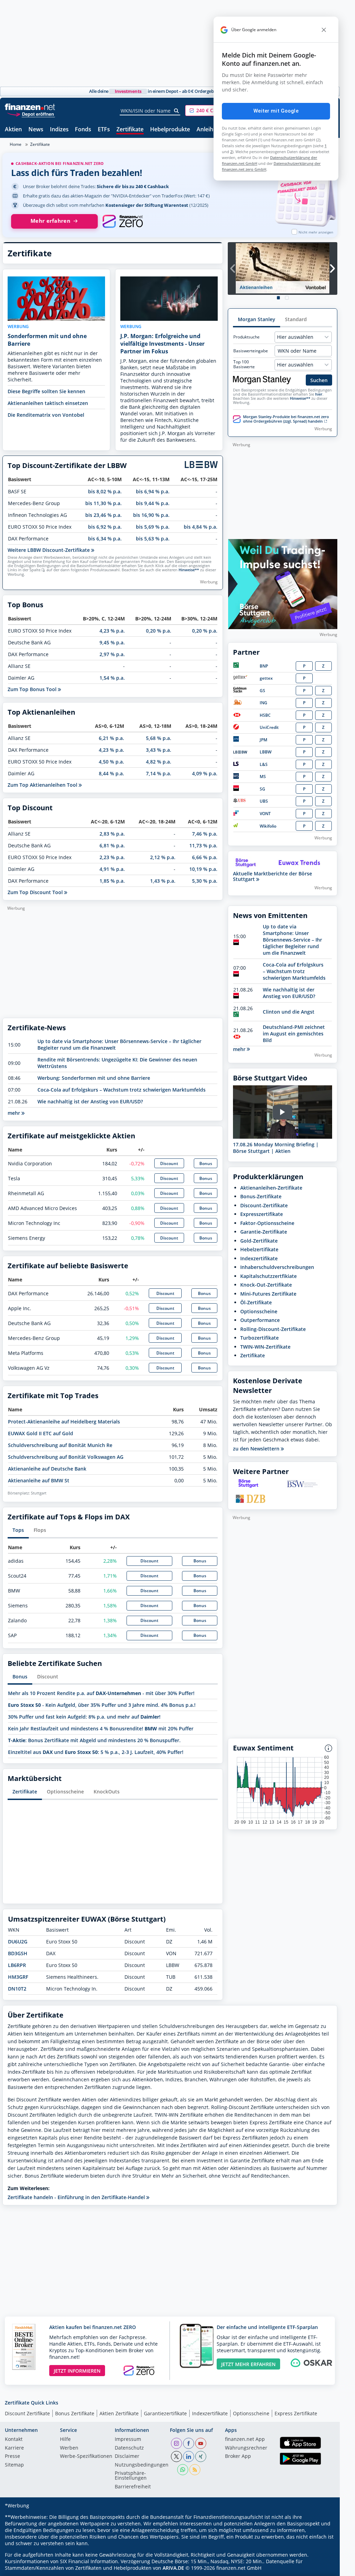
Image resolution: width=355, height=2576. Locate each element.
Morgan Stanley (257, 319)
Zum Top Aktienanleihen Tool (43, 785)
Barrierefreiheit (133, 2487)
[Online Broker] (31, 114)
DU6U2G (18, 1942)
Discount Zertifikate (27, 2413)
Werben (69, 2448)
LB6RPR (17, 1965)
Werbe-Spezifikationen (86, 2456)
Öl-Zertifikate (256, 1302)
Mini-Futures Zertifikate (268, 1294)
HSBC (265, 715)
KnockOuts (107, 1792)
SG (262, 789)
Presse (12, 2456)
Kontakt (14, 2440)
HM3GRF (18, 1977)
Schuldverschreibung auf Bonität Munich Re (60, 1445)
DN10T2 (17, 1989)
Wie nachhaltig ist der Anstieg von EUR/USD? (90, 1101)
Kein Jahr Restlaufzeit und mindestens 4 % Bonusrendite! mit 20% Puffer (101, 1728)
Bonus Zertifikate (75, 2413)
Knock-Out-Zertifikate (266, 1285)
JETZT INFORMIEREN (77, 2371)
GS (262, 691)
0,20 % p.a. (159, 631)
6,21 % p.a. (111, 738)
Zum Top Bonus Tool (33, 689)
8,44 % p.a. (111, 773)
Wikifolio (268, 826)
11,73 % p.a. (203, 845)
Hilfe (65, 2440)
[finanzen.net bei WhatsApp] (183, 2470)
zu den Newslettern (257, 1449)
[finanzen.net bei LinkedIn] (189, 2456)
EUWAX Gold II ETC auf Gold (41, 1433)
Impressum (128, 2440)
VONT (265, 814)
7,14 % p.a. (159, 773)
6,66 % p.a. (205, 857)
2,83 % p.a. (112, 834)
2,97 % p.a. (112, 654)
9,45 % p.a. (112, 642)
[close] (324, 30)
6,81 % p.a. (112, 845)
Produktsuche (246, 337)
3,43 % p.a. (159, 750)
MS (263, 777)
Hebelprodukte (170, 130)
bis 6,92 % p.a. (105, 527)
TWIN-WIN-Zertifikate (265, 1347)
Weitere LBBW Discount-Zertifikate (49, 550)
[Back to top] (323, 2568)
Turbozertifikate (259, 1338)
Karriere (14, 2448)
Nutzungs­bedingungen (142, 2465)
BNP (264, 666)
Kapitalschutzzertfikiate (269, 1276)
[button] (211, 111)
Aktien (13, 130)
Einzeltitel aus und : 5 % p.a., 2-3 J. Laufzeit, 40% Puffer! (96, 1752)
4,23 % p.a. (112, 631)
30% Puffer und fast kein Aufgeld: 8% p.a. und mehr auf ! (84, 1717)
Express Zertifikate (296, 2413)
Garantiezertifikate (165, 2413)
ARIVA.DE (173, 2568)
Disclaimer (127, 2456)
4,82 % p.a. (159, 762)
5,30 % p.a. (205, 881)
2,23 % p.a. (112, 857)
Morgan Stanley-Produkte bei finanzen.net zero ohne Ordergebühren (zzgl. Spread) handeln (286, 419)
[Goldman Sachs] (241, 691)
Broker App (238, 2456)
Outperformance (260, 1320)
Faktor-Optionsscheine (267, 1223)
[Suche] (177, 111)
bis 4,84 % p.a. (201, 527)
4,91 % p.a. (112, 869)
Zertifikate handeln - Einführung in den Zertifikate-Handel (77, 2197)
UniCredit (269, 727)
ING (263, 703)
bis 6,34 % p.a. (105, 539)
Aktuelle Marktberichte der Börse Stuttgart (272, 876)
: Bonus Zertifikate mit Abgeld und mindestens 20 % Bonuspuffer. (94, 1740)
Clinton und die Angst (289, 1012)
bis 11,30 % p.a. (103, 503)
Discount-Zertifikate (264, 1205)
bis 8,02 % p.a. (105, 491)
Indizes (59, 130)
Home (16, 144)
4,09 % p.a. (205, 773)
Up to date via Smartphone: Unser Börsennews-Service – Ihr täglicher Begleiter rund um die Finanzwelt (292, 940)
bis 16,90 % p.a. (151, 515)
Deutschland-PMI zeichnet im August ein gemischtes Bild (294, 1034)
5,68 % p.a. (159, 738)
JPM (263, 740)
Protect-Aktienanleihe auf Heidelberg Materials (64, 1422)
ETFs (104, 130)
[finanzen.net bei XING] (201, 2456)
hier (319, 394)
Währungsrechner (246, 2448)
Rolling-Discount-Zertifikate (273, 1329)
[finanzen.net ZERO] (123, 221)
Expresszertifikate (262, 1214)
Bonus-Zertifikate (261, 1196)
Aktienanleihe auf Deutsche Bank (47, 1469)
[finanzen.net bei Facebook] (189, 2443)
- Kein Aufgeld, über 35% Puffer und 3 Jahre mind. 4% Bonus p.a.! (102, 1705)
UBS (264, 801)
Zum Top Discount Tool (36, 892)
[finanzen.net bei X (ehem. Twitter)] (176, 2456)
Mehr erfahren (50, 221)
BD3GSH (18, 1953)
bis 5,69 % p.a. (153, 527)
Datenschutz (129, 2448)
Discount (169, 1163)
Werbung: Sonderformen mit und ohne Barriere (94, 1078)
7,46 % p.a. (205, 834)
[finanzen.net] (30, 107)
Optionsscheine (65, 1792)
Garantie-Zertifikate (264, 1232)
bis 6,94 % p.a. (153, 491)
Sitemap (14, 2465)
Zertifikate (130, 130)
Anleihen (208, 130)
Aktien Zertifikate (119, 2413)
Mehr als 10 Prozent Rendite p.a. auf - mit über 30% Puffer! (101, 1693)
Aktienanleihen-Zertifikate (271, 1188)
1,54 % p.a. (112, 678)
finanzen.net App (245, 2440)
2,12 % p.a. (163, 857)
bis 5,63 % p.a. (153, 539)
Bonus (206, 1163)
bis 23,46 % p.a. (103, 515)
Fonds (83, 130)
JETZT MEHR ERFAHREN (248, 2364)
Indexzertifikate (259, 1258)
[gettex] (240, 678)
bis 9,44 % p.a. (153, 503)
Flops (40, 1530)
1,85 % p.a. (112, 881)
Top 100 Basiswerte (244, 364)
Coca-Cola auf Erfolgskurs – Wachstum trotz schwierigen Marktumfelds (122, 1090)
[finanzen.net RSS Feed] (195, 2470)
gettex (266, 678)
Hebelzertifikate (259, 1249)
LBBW (266, 752)
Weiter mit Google (276, 111)
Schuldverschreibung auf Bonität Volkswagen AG (66, 1457)
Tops (18, 1530)
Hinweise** (189, 570)
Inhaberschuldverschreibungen (277, 1267)
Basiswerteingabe (251, 351)
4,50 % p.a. (111, 762)
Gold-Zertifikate (259, 1241)
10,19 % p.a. (203, 869)
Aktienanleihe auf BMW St (39, 1480)
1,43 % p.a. (163, 881)
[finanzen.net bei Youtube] (201, 2443)
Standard (296, 319)
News (36, 130)
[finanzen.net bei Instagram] (176, 2443)
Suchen (319, 380)
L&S (264, 764)
